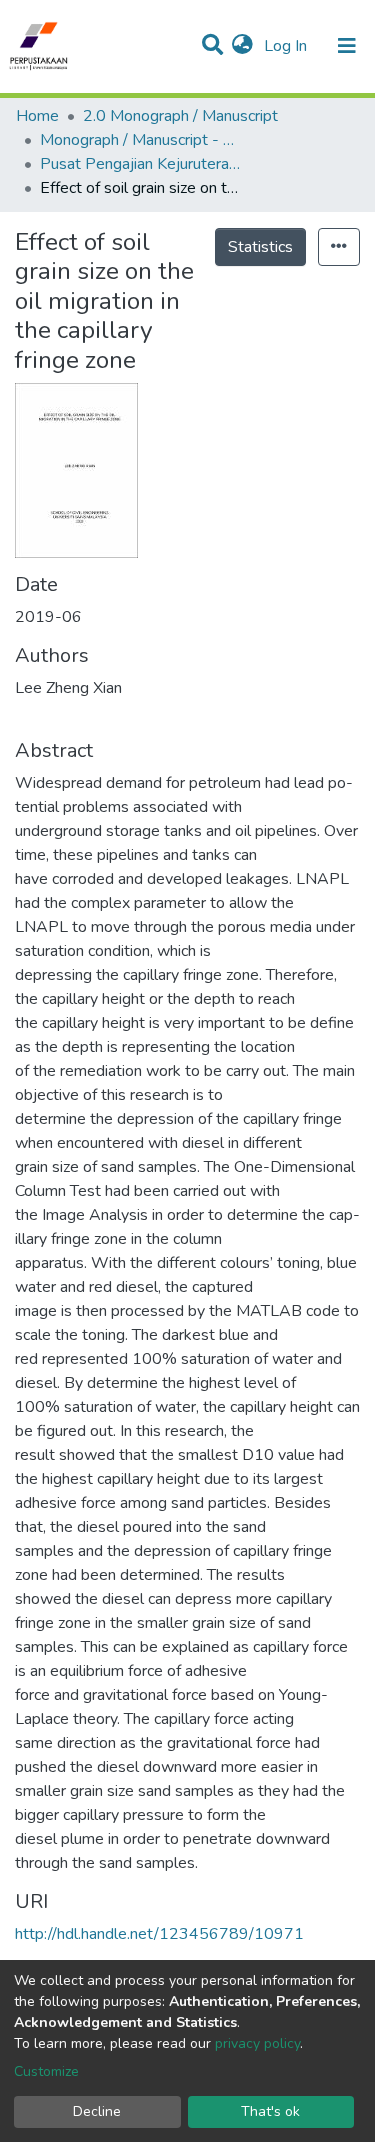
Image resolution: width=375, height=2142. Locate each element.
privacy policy (257, 2043)
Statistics (260, 247)
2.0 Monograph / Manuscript (180, 116)
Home (37, 116)
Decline (97, 2111)
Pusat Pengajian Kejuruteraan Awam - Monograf (140, 164)
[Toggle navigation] (347, 46)
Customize (46, 2071)
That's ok (270, 2111)
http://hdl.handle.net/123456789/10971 (159, 1934)
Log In (287, 46)
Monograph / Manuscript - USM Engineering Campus (140, 140)
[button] (242, 46)
